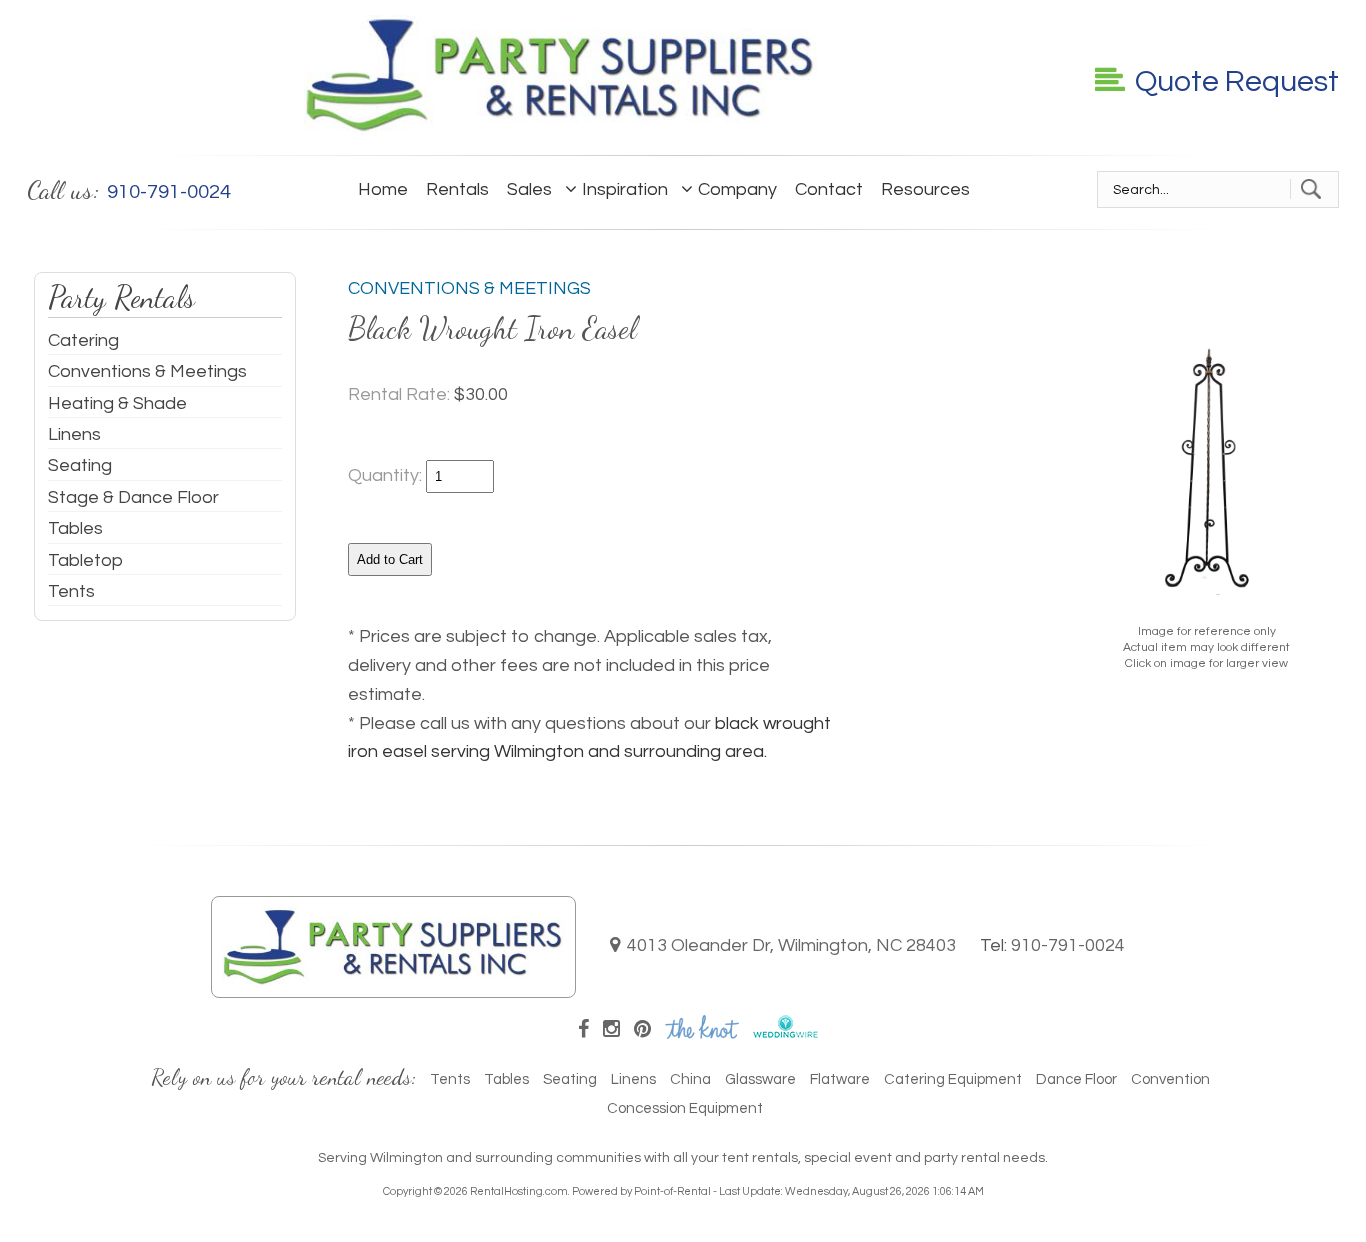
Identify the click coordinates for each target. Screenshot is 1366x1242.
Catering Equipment (953, 1079)
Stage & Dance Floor (133, 497)
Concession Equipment (685, 1108)
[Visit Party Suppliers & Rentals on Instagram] (611, 1030)
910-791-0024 (1068, 945)
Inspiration (625, 189)
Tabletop (85, 560)
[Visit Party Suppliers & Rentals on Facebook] (583, 1030)
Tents (71, 591)
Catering (83, 340)
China (690, 1079)
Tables (75, 528)
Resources (925, 189)
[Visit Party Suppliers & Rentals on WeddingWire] (785, 1033)
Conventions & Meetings (147, 371)
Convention (1170, 1079)
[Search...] (1310, 189)
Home (383, 189)
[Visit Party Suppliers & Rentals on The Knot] (702, 1033)
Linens (74, 434)
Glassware (760, 1079)
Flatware (840, 1079)
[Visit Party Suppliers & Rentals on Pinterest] (642, 1030)
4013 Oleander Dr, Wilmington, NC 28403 (791, 945)
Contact (829, 189)
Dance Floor (1076, 1079)
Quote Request (1237, 81)
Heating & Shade (117, 403)
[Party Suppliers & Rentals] (561, 129)
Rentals (457, 189)
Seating (80, 465)
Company (737, 189)
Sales (529, 189)
